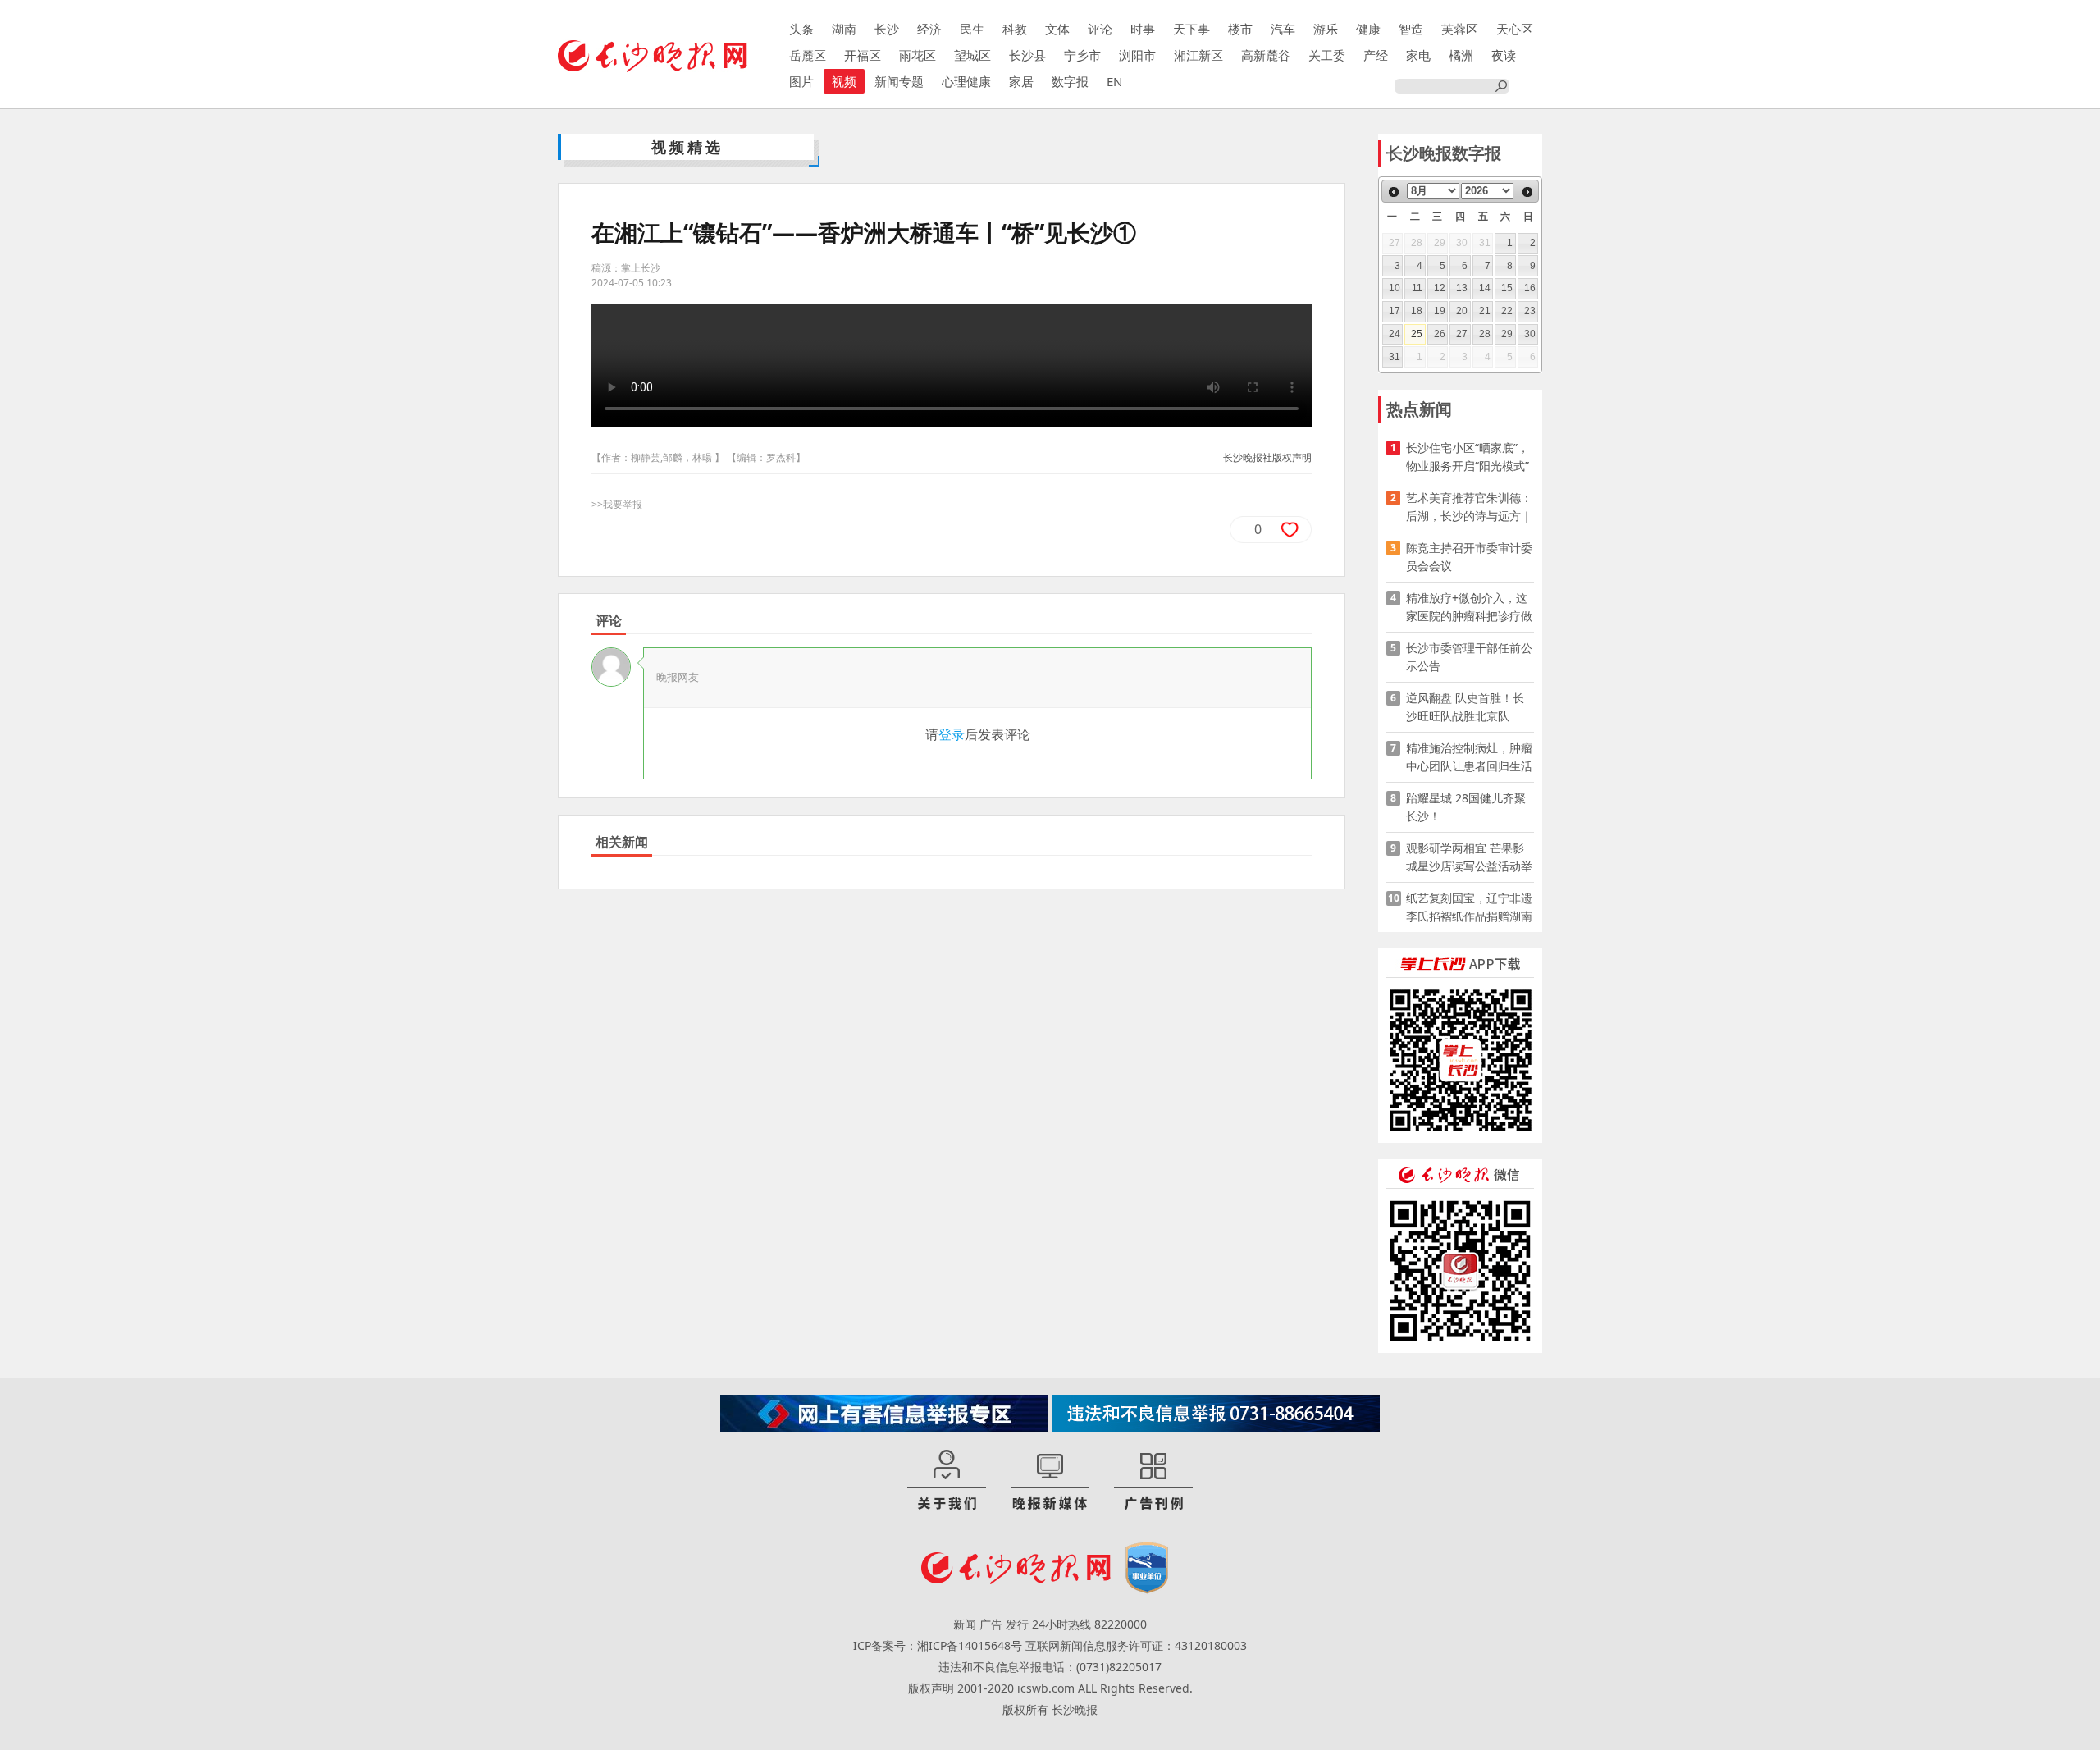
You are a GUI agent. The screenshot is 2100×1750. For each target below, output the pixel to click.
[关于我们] (947, 1481)
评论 (1100, 29)
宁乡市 (1082, 55)
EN (1114, 81)
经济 (929, 29)
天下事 (1192, 29)
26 (1440, 334)
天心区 (1515, 29)
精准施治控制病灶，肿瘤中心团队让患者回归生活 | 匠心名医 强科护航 (1469, 758)
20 (1462, 311)
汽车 (1283, 29)
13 (1462, 288)
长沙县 (1027, 55)
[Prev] (1394, 192)
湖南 (844, 29)
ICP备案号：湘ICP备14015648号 (938, 1645)
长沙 (887, 29)
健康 (1368, 29)
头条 (801, 29)
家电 (1418, 55)
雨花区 (918, 55)
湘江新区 (1198, 55)
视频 (844, 81)
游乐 (1326, 29)
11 (1417, 288)
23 (1530, 311)
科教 (1015, 29)
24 (1395, 334)
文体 (1057, 29)
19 (1440, 311)
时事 (1143, 29)
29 (1507, 334)
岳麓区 (808, 55)
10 (1395, 288)
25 (1417, 334)
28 (1485, 334)
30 (1530, 334)
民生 (972, 29)
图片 (801, 81)
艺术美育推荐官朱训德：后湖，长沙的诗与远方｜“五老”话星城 (1469, 507)
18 (1417, 311)
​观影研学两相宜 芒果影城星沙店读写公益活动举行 (1469, 858)
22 (1507, 311)
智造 (1411, 29)
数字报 (1070, 81)
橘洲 (1461, 55)
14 (1485, 288)
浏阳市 (1137, 55)
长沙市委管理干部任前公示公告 (1469, 657)
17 (1395, 311)
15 (1507, 288)
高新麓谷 (1266, 55)
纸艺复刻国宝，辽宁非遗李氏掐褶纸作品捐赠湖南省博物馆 (1469, 908)
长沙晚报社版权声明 (1267, 457)
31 (1395, 357)
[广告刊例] (1153, 1481)
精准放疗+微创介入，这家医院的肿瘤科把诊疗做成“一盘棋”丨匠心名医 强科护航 (1469, 608)
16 (1530, 288)
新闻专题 (899, 81)
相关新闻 (622, 842)
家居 (1021, 81)
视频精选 (687, 147)
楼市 (1240, 29)
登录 (952, 734)
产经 (1376, 55)
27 (1462, 334)
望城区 (972, 55)
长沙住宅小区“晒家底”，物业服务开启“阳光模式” (1468, 457)
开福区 (863, 55)
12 (1440, 288)
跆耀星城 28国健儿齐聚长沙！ (1466, 807)
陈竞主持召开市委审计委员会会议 (1469, 557)
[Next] (1527, 192)
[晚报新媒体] (1050, 1481)
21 (1485, 311)
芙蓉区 (1460, 29)
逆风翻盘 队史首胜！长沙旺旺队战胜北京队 (1465, 707)
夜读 (1504, 55)
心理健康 (966, 81)
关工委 (1327, 55)
